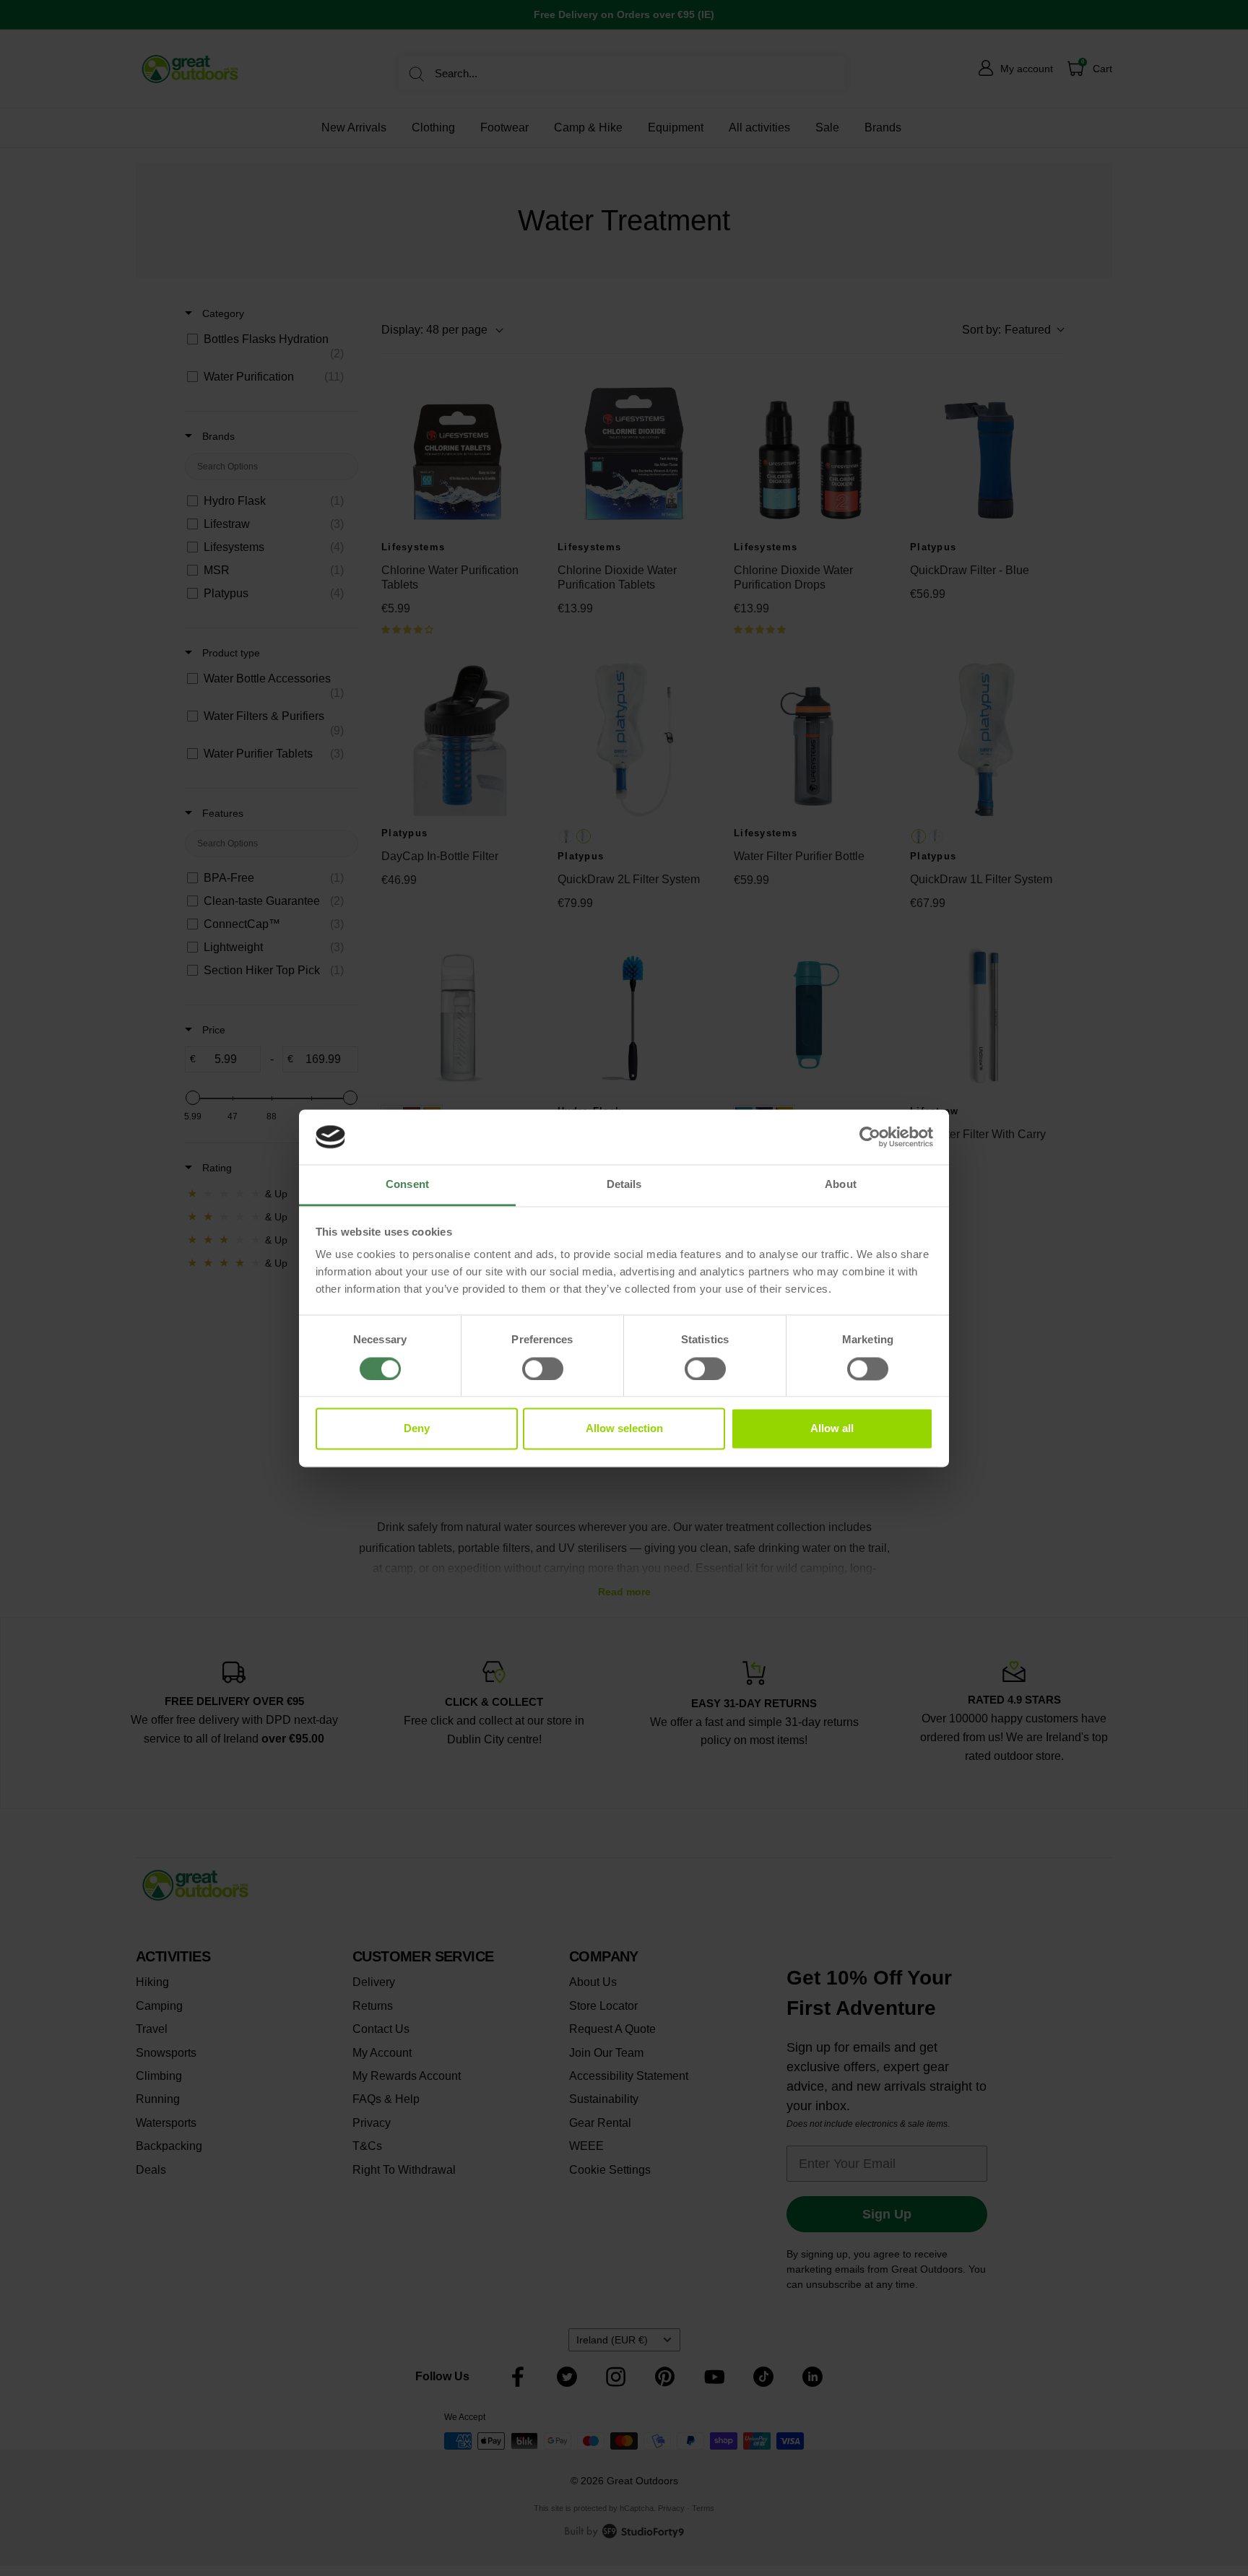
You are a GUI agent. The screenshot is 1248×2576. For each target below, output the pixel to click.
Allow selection (624, 1429)
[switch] (543, 1369)
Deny (417, 1429)
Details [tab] (624, 1185)
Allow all (832, 1429)
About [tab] (841, 1185)
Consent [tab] (407, 1185)
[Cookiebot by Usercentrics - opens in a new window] (870, 1137)
